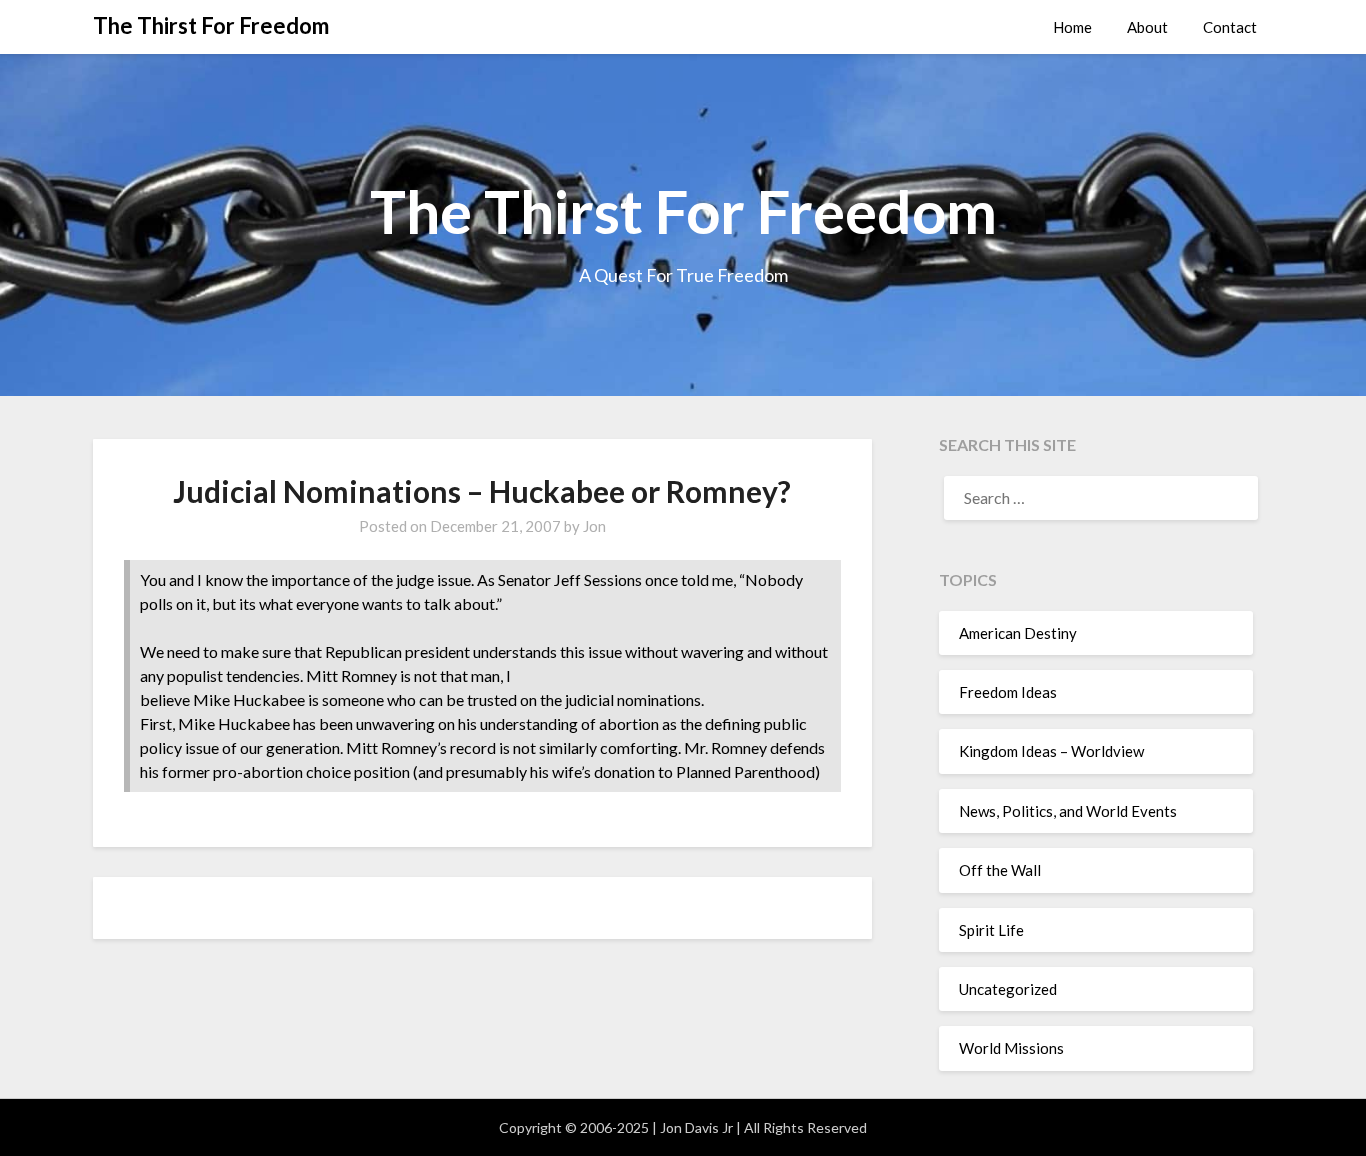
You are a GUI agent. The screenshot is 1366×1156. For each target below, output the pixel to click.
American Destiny (1018, 633)
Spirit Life (991, 930)
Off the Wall (1000, 870)
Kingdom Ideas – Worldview (1051, 751)
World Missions (1011, 1048)
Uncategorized (1008, 989)
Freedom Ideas (1008, 692)
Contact (1230, 27)
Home (1072, 27)
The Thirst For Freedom (211, 25)
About (1147, 27)
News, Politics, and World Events (1068, 811)
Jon (594, 526)
